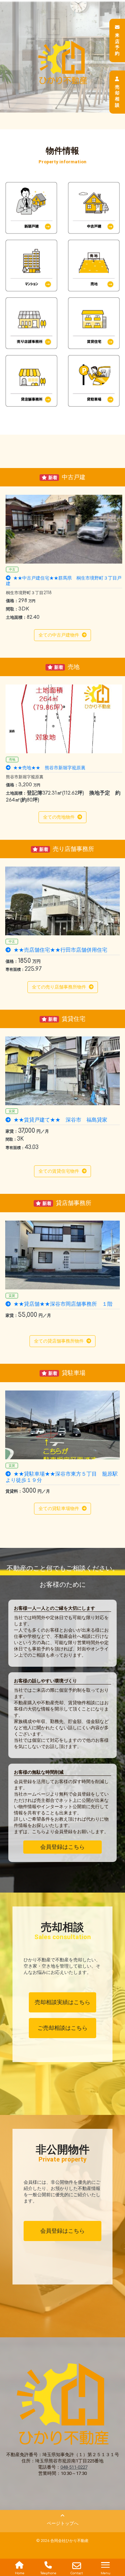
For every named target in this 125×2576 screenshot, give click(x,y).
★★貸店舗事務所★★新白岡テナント (58, 1304)
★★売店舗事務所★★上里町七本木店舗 (60, 950)
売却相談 (117, 96)
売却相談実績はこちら (62, 2002)
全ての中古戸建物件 (59, 635)
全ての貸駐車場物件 (59, 1508)
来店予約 (117, 44)
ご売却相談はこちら (62, 2028)
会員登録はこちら (62, 1847)
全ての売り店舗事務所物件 (59, 987)
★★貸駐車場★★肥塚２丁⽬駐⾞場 (55, 1474)
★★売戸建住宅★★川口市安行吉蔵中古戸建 (58, 578)
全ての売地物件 (59, 817)
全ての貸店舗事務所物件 (59, 1341)
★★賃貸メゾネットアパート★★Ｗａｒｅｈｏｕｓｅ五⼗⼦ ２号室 (62, 1123)
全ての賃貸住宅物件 (59, 1171)
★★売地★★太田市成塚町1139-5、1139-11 (60, 768)
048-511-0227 (74, 2467)
